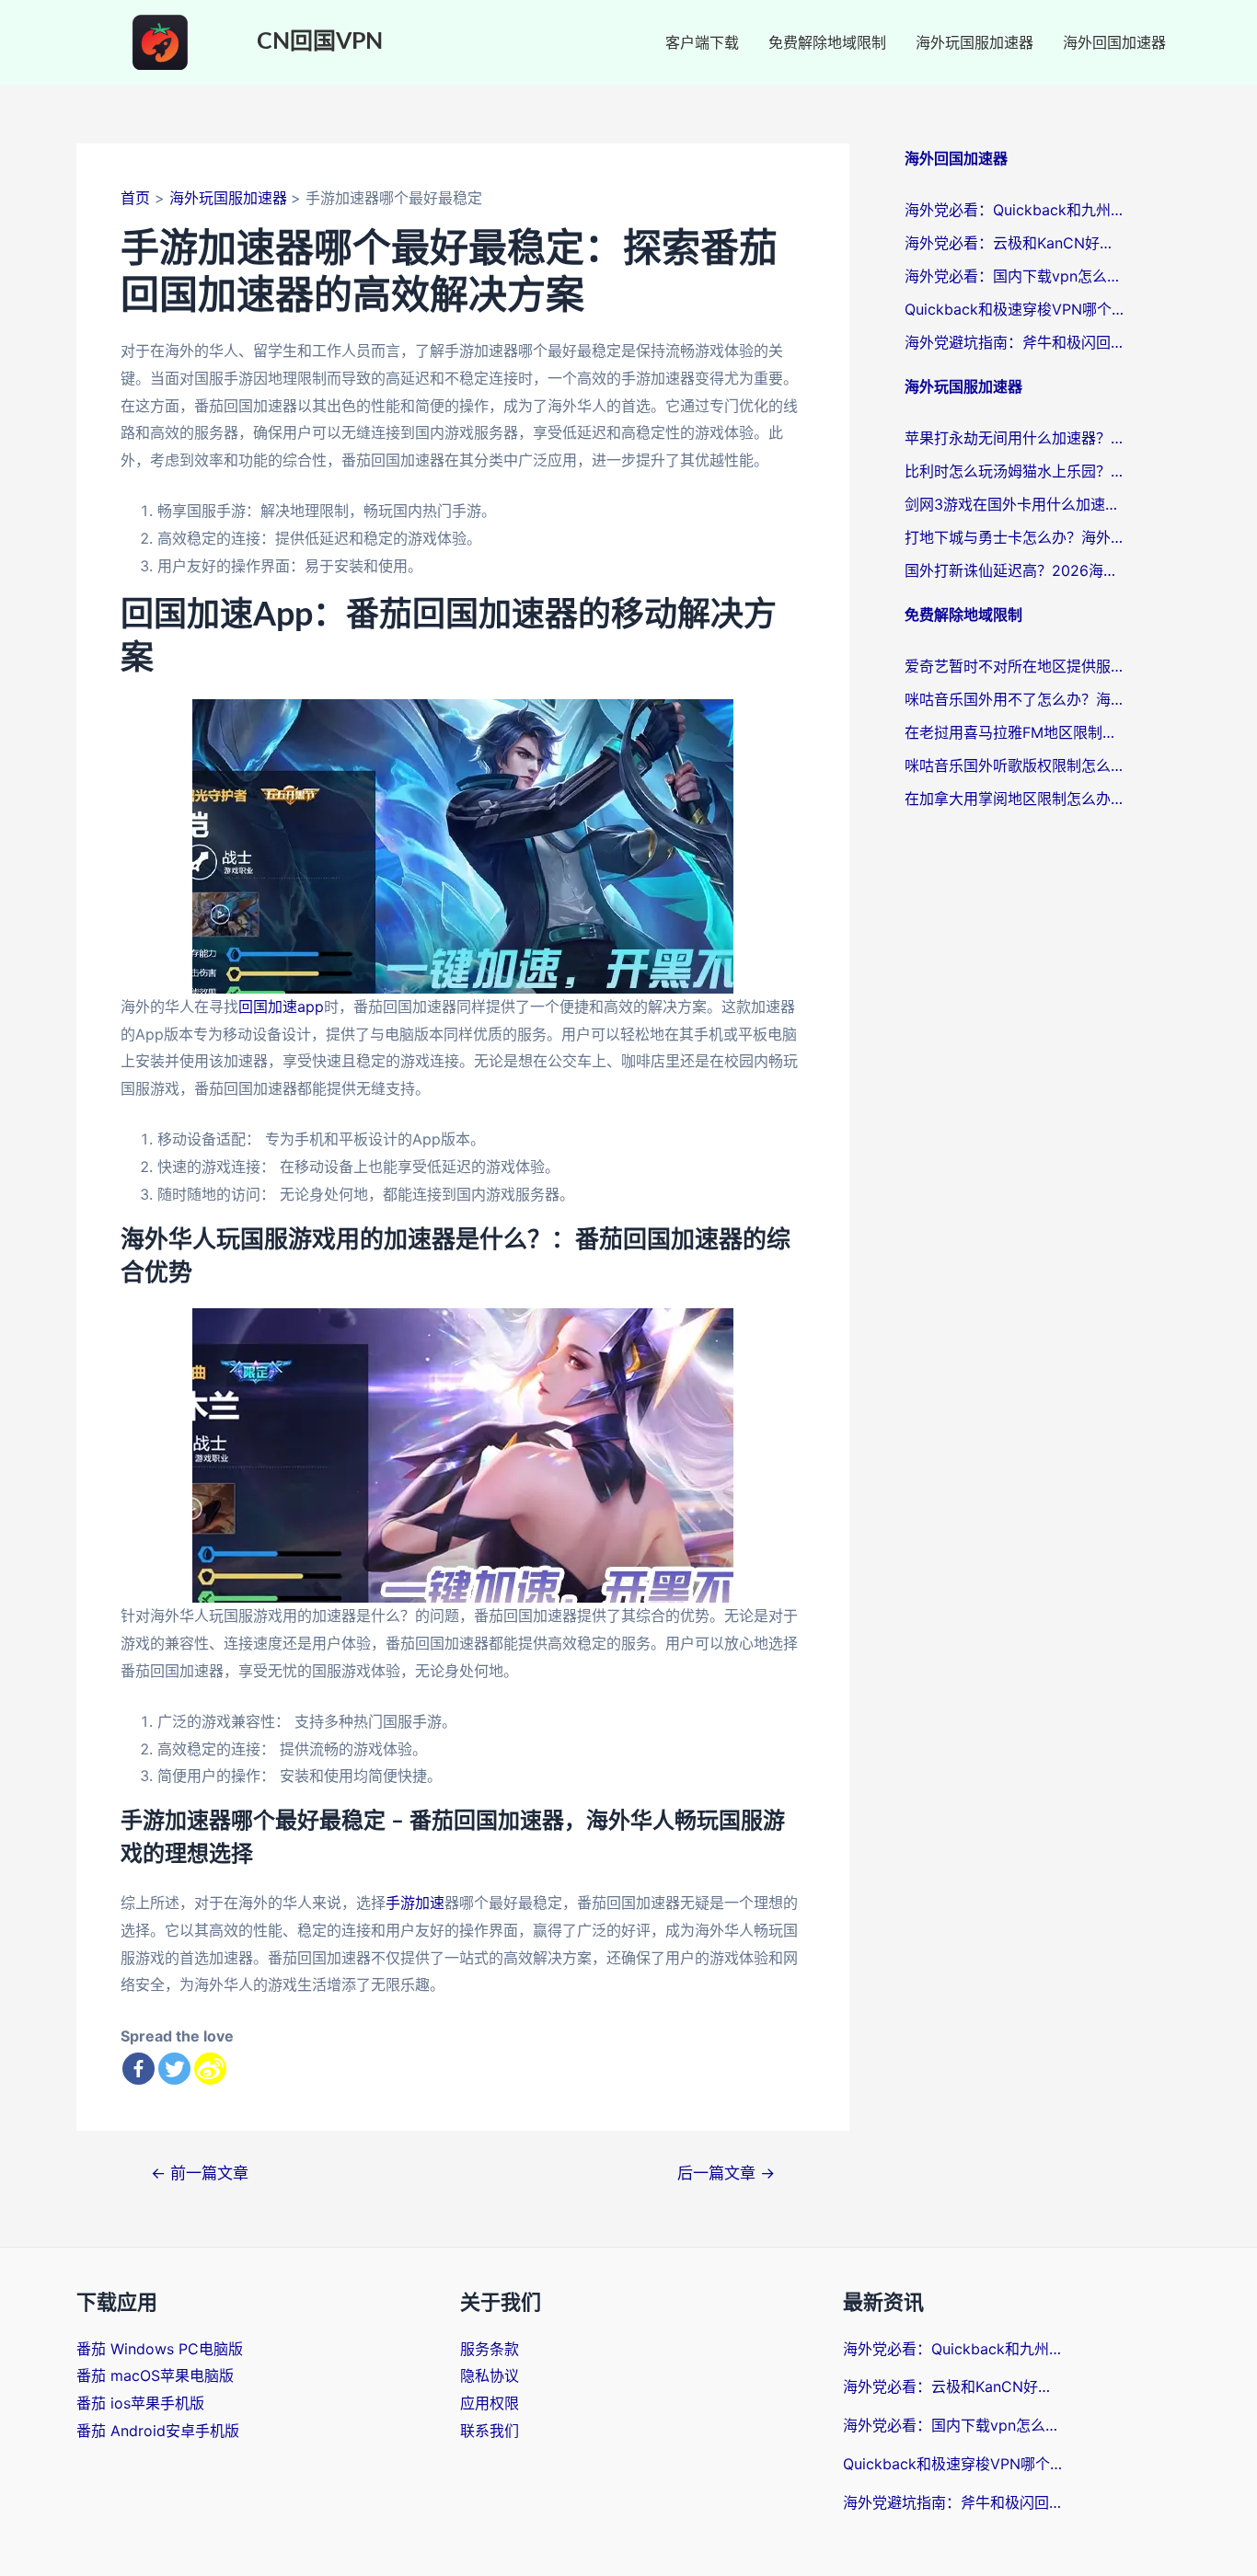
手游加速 (415, 1903)
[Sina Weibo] (210, 2069)
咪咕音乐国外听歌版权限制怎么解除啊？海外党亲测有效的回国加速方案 (1015, 765)
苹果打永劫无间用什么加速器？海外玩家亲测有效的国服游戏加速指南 (1015, 438)
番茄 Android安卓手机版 (158, 2431)
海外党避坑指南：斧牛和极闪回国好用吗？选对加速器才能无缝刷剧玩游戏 (1015, 342)
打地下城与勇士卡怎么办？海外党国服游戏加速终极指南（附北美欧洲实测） (1015, 537)
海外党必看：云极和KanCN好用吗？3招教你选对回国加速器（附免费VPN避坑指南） (1015, 243)
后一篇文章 (726, 2173)
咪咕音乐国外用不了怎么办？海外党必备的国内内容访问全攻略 (1015, 699)
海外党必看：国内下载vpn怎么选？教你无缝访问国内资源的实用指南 (1015, 276)
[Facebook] (138, 2069)
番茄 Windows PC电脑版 (160, 2349)
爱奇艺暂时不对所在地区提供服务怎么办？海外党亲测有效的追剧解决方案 (1015, 666)
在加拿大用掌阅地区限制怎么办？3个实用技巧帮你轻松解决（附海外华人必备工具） (1015, 799)
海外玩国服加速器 (974, 42)
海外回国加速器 (1114, 42)
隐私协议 (490, 2375)
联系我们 (490, 2431)
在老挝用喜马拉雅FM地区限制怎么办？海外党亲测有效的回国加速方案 (1015, 732)
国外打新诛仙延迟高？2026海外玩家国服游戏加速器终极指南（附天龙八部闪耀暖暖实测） (1015, 570)
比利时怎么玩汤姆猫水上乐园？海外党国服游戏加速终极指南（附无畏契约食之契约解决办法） (1015, 471)
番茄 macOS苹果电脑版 (155, 2375)
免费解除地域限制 (827, 42)
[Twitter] (174, 2069)
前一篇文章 (200, 2173)
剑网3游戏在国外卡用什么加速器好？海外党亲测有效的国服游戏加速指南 (1015, 504)
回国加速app (281, 1006)
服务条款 (490, 2349)
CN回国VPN (320, 42)
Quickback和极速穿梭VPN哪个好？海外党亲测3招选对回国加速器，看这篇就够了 (1015, 309)
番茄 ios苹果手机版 (140, 2403)
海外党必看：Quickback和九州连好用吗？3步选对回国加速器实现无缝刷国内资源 (1015, 210)
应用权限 (490, 2403)
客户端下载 (702, 42)
